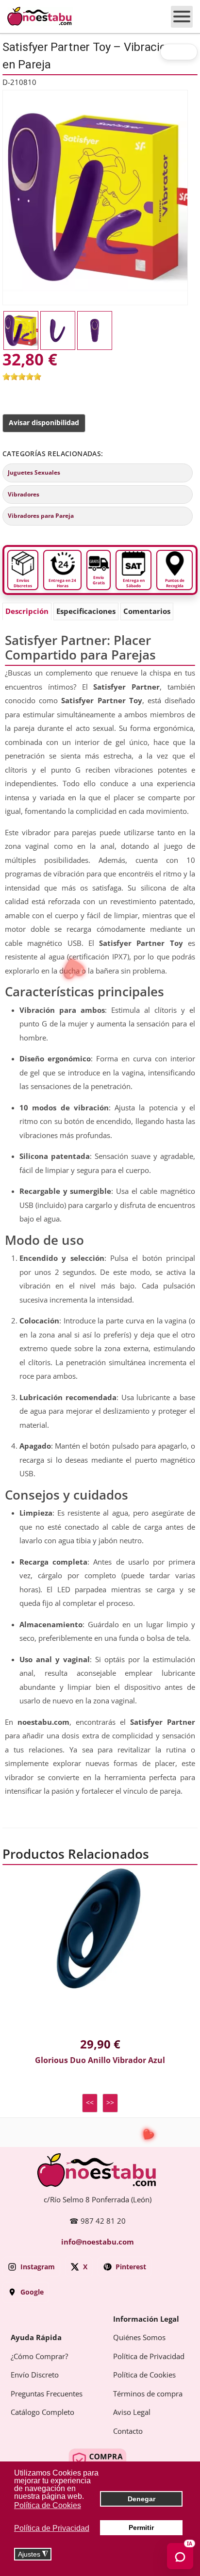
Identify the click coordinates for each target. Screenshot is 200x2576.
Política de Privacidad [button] (52, 2528)
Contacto (128, 2431)
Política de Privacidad (149, 2357)
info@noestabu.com (98, 2242)
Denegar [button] (142, 2499)
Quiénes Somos (139, 2338)
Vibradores (24, 495)
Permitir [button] (141, 2527)
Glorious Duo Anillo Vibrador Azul (100, 2060)
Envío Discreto (35, 2375)
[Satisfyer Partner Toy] (95, 197)
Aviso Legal (132, 2412)
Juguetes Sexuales (34, 473)
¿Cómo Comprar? (39, 2357)
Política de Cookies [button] (48, 2505)
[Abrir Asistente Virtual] (180, 2556)
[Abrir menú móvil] (182, 17)
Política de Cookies (144, 2375)
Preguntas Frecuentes (47, 2394)
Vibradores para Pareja (41, 516)
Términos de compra (148, 2394)
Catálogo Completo (42, 2412)
